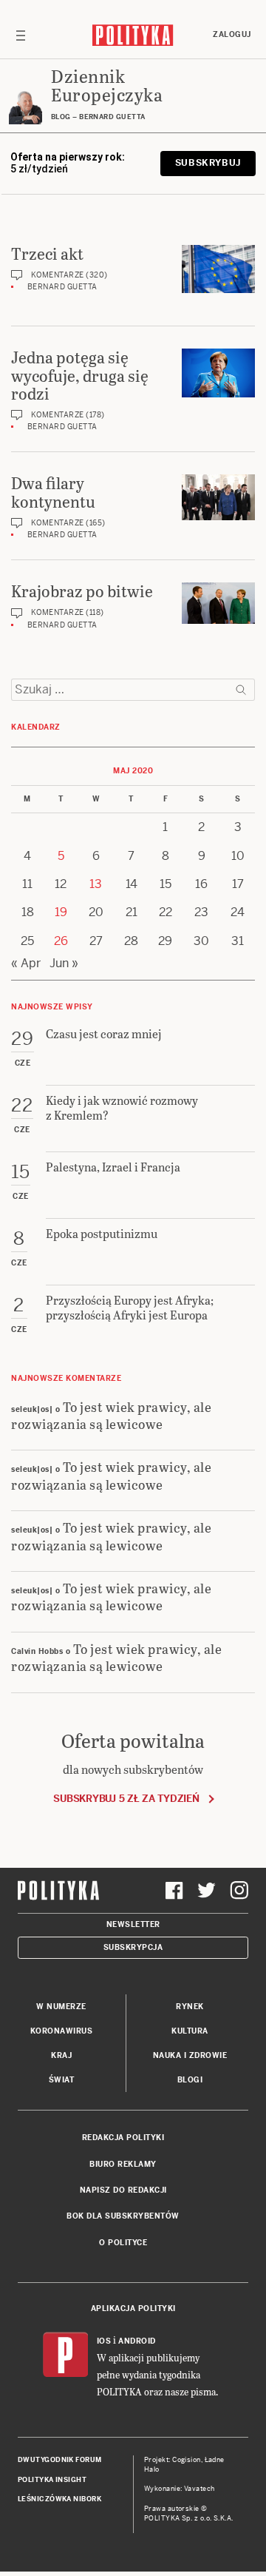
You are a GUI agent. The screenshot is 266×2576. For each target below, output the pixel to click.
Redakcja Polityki (123, 2138)
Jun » (64, 963)
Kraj (61, 2055)
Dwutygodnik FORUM (60, 2460)
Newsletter (133, 1924)
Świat (62, 2080)
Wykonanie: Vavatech (180, 2489)
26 (61, 941)
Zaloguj (232, 34)
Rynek (190, 2007)
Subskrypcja (133, 1947)
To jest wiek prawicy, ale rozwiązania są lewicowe (111, 1415)
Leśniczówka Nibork (59, 2499)
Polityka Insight (52, 2480)
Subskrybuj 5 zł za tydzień (126, 1799)
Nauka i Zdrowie (190, 2055)
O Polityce (123, 2243)
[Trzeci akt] (218, 269)
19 (61, 912)
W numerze (61, 2007)
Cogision (187, 2460)
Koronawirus (62, 2031)
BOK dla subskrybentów (123, 2216)
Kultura (190, 2031)
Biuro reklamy (123, 2164)
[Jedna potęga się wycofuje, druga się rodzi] (218, 373)
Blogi (190, 2080)
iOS (104, 2341)
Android (137, 2341)
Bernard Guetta (62, 287)
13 (96, 884)
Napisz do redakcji (123, 2190)
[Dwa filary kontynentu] (218, 497)
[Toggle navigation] (21, 35)
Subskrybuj (208, 163)
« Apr (26, 963)
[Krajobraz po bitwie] (218, 603)
